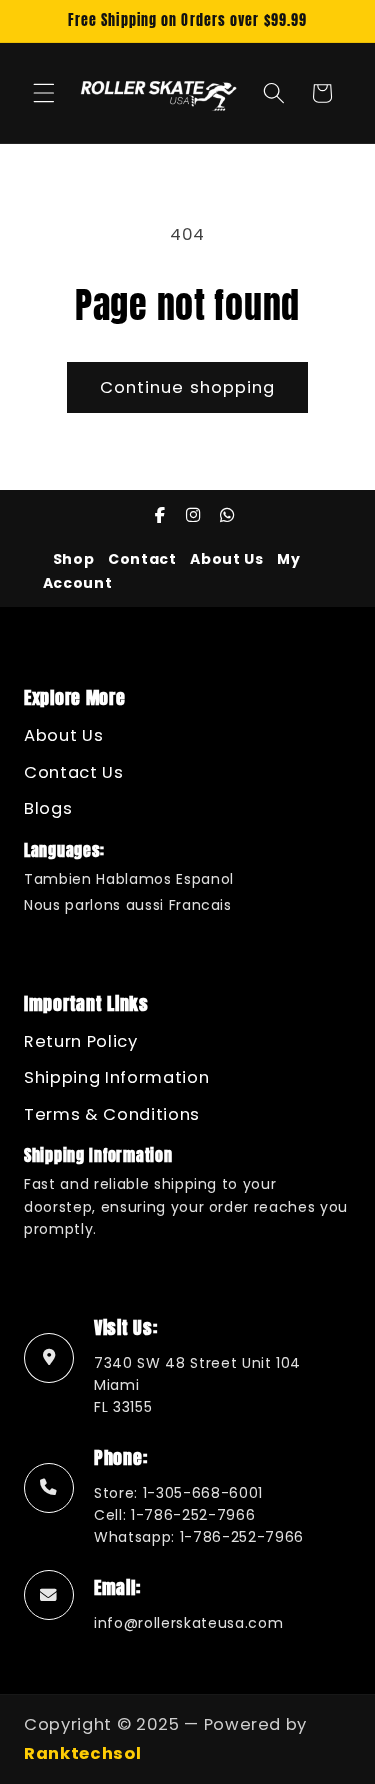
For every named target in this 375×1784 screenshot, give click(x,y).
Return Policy (81, 1041)
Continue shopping (188, 387)
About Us (226, 559)
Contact (142, 559)
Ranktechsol (82, 1753)
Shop (74, 559)
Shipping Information (116, 1077)
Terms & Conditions (112, 1114)
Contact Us (74, 772)
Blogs (48, 808)
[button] (44, 93)
